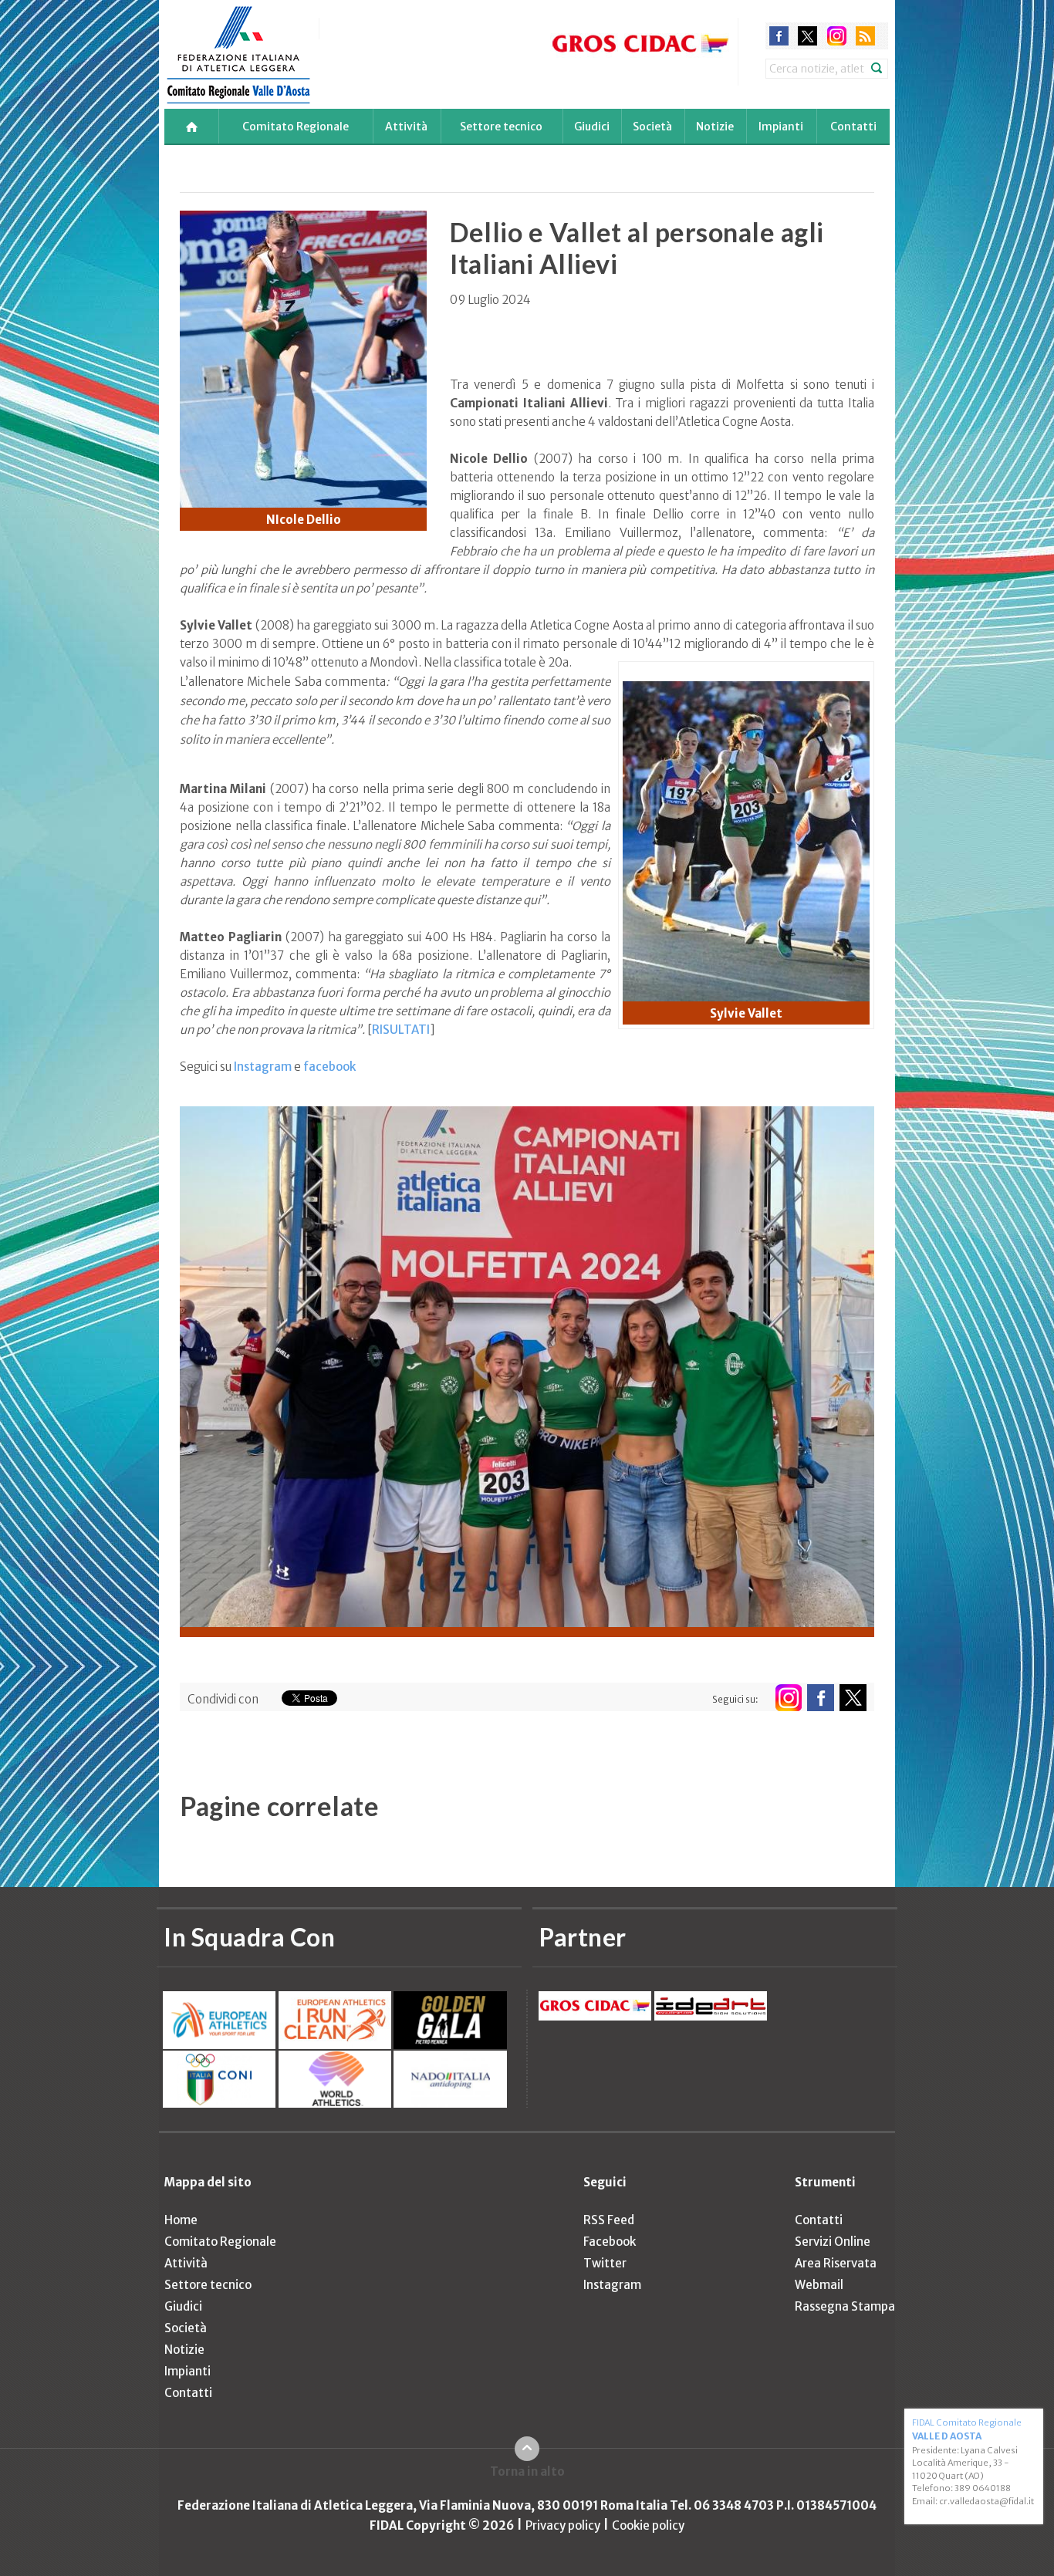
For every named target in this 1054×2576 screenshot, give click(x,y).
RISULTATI (401, 1030)
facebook (779, 36)
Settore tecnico (501, 127)
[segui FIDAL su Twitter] (853, 1698)
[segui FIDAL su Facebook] (821, 1698)
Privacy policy (563, 2525)
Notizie (715, 127)
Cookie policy (648, 2525)
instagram (837, 36)
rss (865, 36)
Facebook (610, 2242)
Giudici (592, 127)
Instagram (264, 1067)
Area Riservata (836, 2263)
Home (181, 2220)
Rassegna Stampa (845, 2306)
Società (652, 127)
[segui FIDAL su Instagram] (788, 1698)
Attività (406, 127)
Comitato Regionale (296, 127)
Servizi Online (833, 2242)
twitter (807, 36)
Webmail (819, 2285)
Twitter (605, 2263)
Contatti (853, 127)
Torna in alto (527, 2471)
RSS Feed (609, 2220)
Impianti (781, 127)
